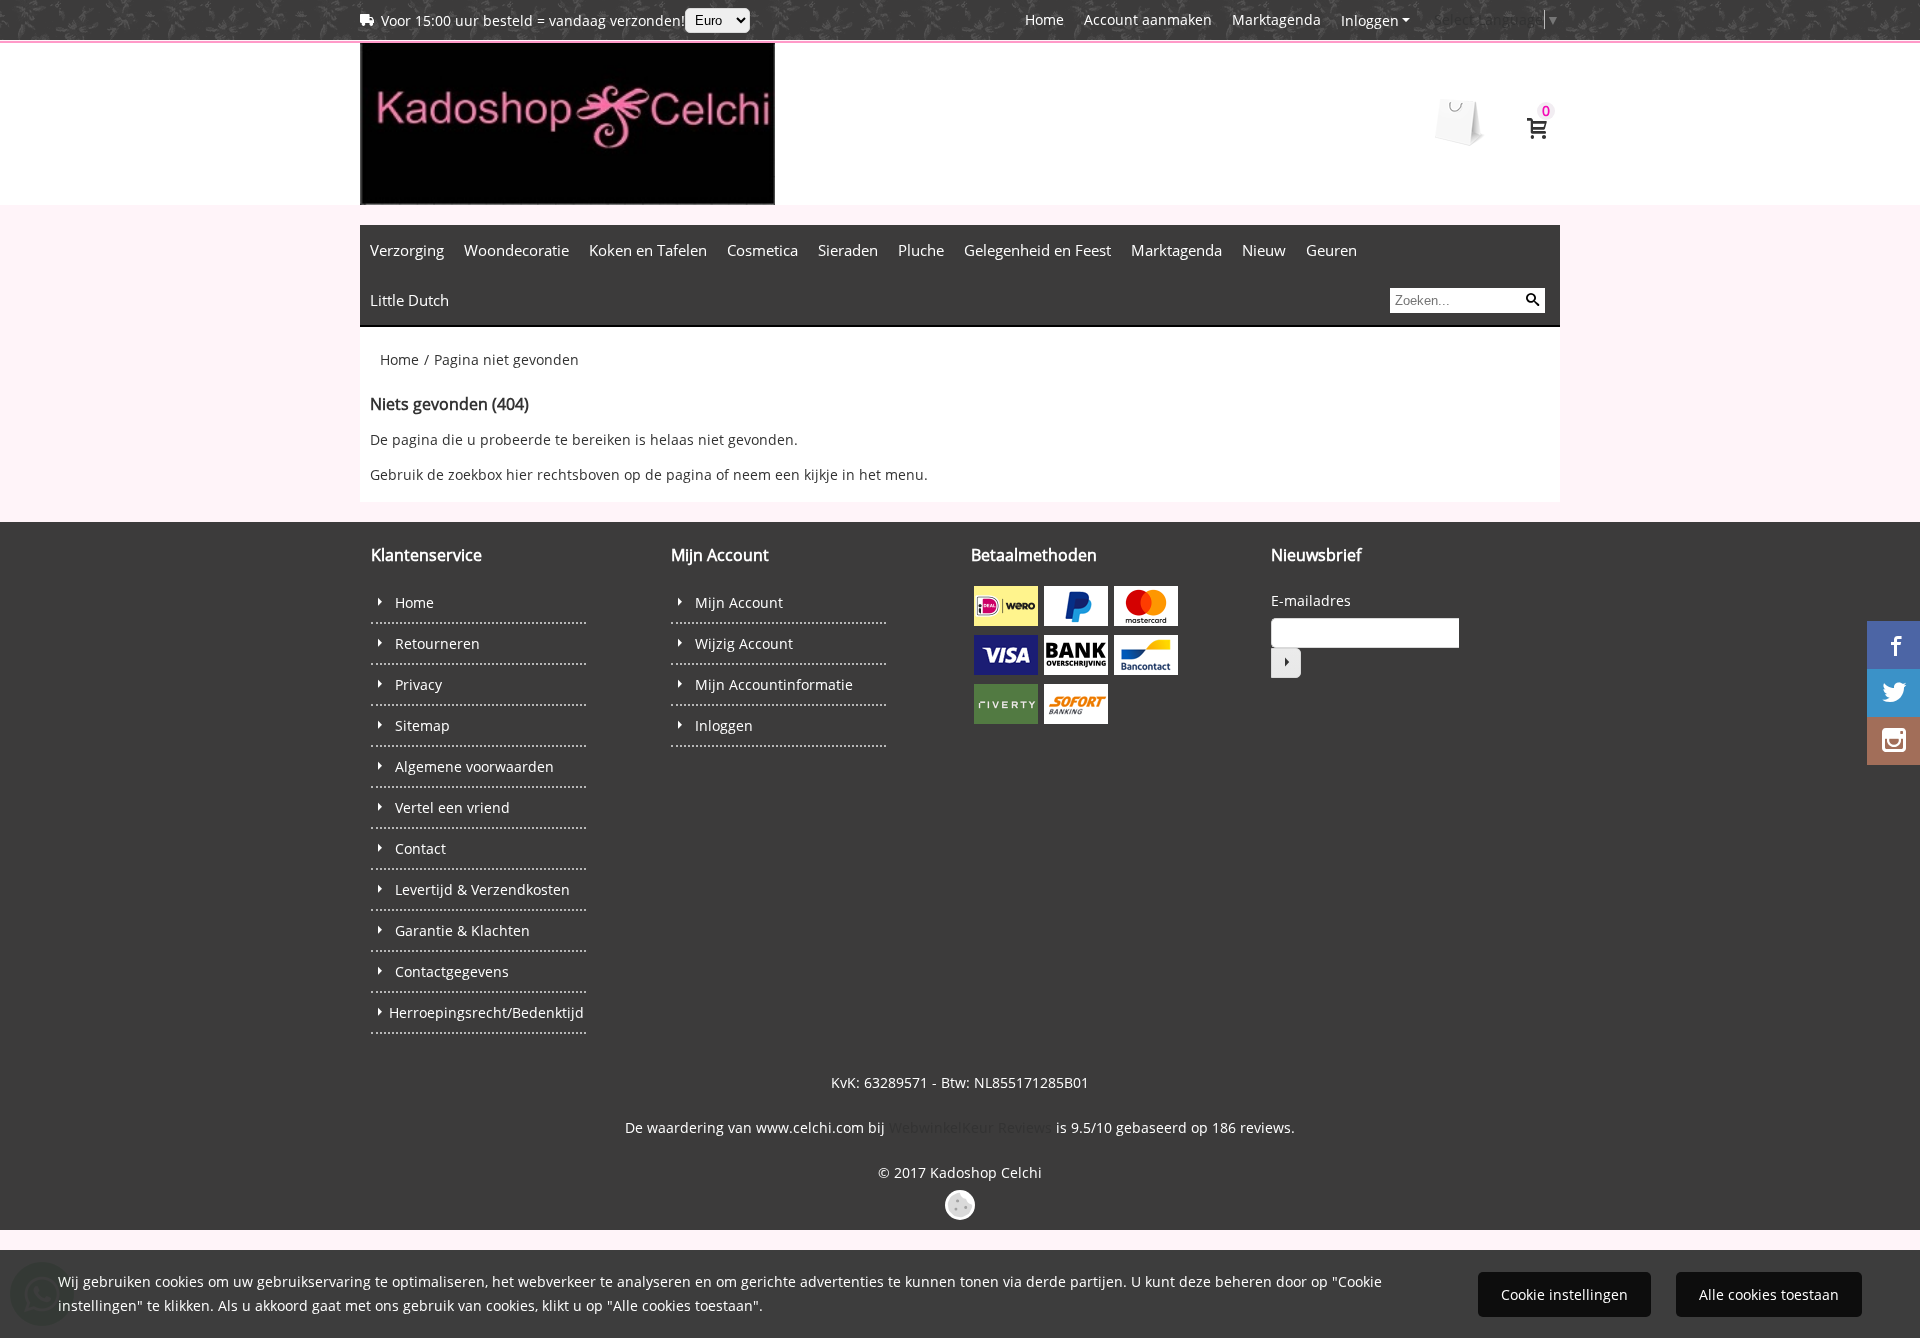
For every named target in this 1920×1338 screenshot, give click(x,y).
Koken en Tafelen (648, 250)
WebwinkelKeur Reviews (970, 1127)
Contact (420, 848)
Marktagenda (1276, 19)
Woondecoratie (516, 250)
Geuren (1331, 250)
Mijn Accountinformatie (774, 684)
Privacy (418, 684)
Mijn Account (739, 602)
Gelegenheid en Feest (1037, 250)
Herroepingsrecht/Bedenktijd (486, 1012)
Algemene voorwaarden (474, 766)
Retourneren (437, 643)
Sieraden (848, 250)
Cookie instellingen (1564, 1294)
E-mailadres (1311, 600)
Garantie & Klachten (462, 930)
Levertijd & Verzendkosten (482, 889)
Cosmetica (762, 250)
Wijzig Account (744, 643)
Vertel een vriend (452, 807)
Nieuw (1264, 250)
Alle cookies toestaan (1769, 1294)
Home (1044, 19)
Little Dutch (409, 300)
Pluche (921, 250)
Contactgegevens (452, 971)
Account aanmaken (1148, 19)
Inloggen (1370, 20)
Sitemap (422, 725)
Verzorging (407, 250)
